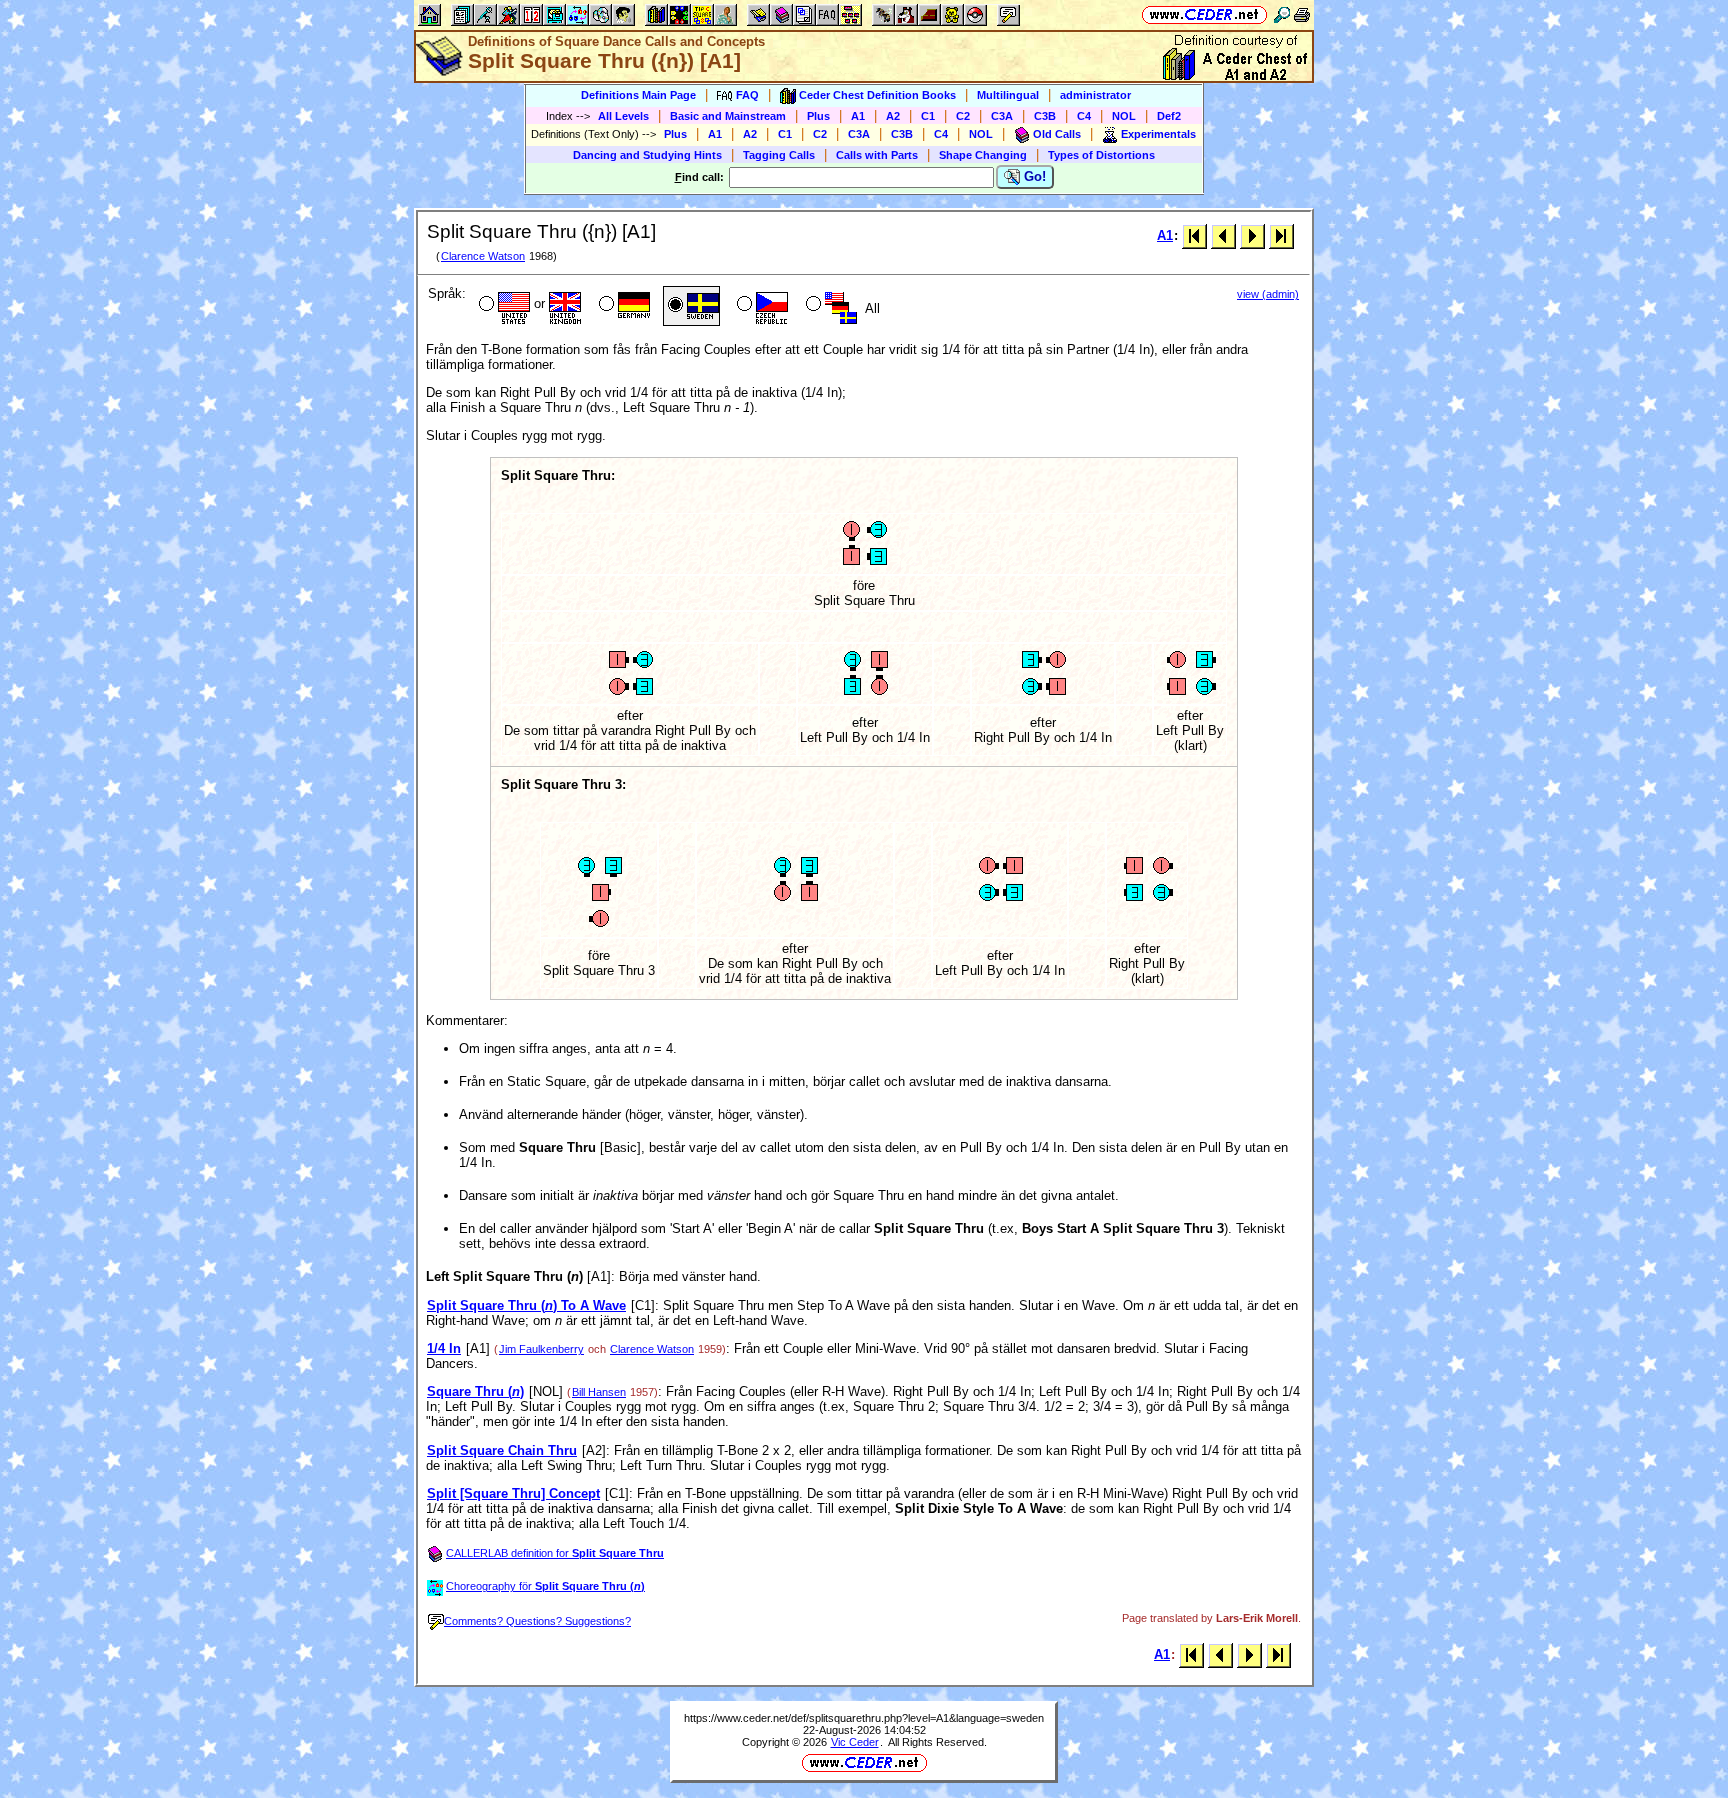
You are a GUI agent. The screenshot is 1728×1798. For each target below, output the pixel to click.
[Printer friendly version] (1302, 14)
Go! (1033, 176)
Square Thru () (475, 1391)
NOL (1124, 116)
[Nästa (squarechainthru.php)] (1252, 235)
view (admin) (1268, 294)
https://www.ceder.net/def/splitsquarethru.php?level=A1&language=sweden (864, 1718)
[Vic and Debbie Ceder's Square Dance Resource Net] (1204, 14)
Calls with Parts (877, 155)
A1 (858, 116)
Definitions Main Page (638, 95)
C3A (1002, 116)
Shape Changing (983, 155)
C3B (1045, 116)
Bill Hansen (599, 1392)
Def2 (1169, 116)
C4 (1084, 116)
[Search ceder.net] (1282, 14)
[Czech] (760, 306)
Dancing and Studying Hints (647, 155)
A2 (893, 116)
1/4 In (444, 1348)
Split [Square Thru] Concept (513, 1493)
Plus (818, 116)
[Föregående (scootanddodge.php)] (1223, 235)
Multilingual (1008, 95)
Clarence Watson (483, 256)
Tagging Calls (779, 155)
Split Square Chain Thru (502, 1450)
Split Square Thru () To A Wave (526, 1305)
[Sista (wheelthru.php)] (1281, 235)
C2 (963, 116)
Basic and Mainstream (728, 116)
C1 (928, 116)
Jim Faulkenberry (541, 1349)
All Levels (623, 116)
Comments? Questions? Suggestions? (537, 1621)
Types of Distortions (1101, 155)
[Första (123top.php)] (1194, 235)
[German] (622, 306)
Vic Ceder (855, 1742)
